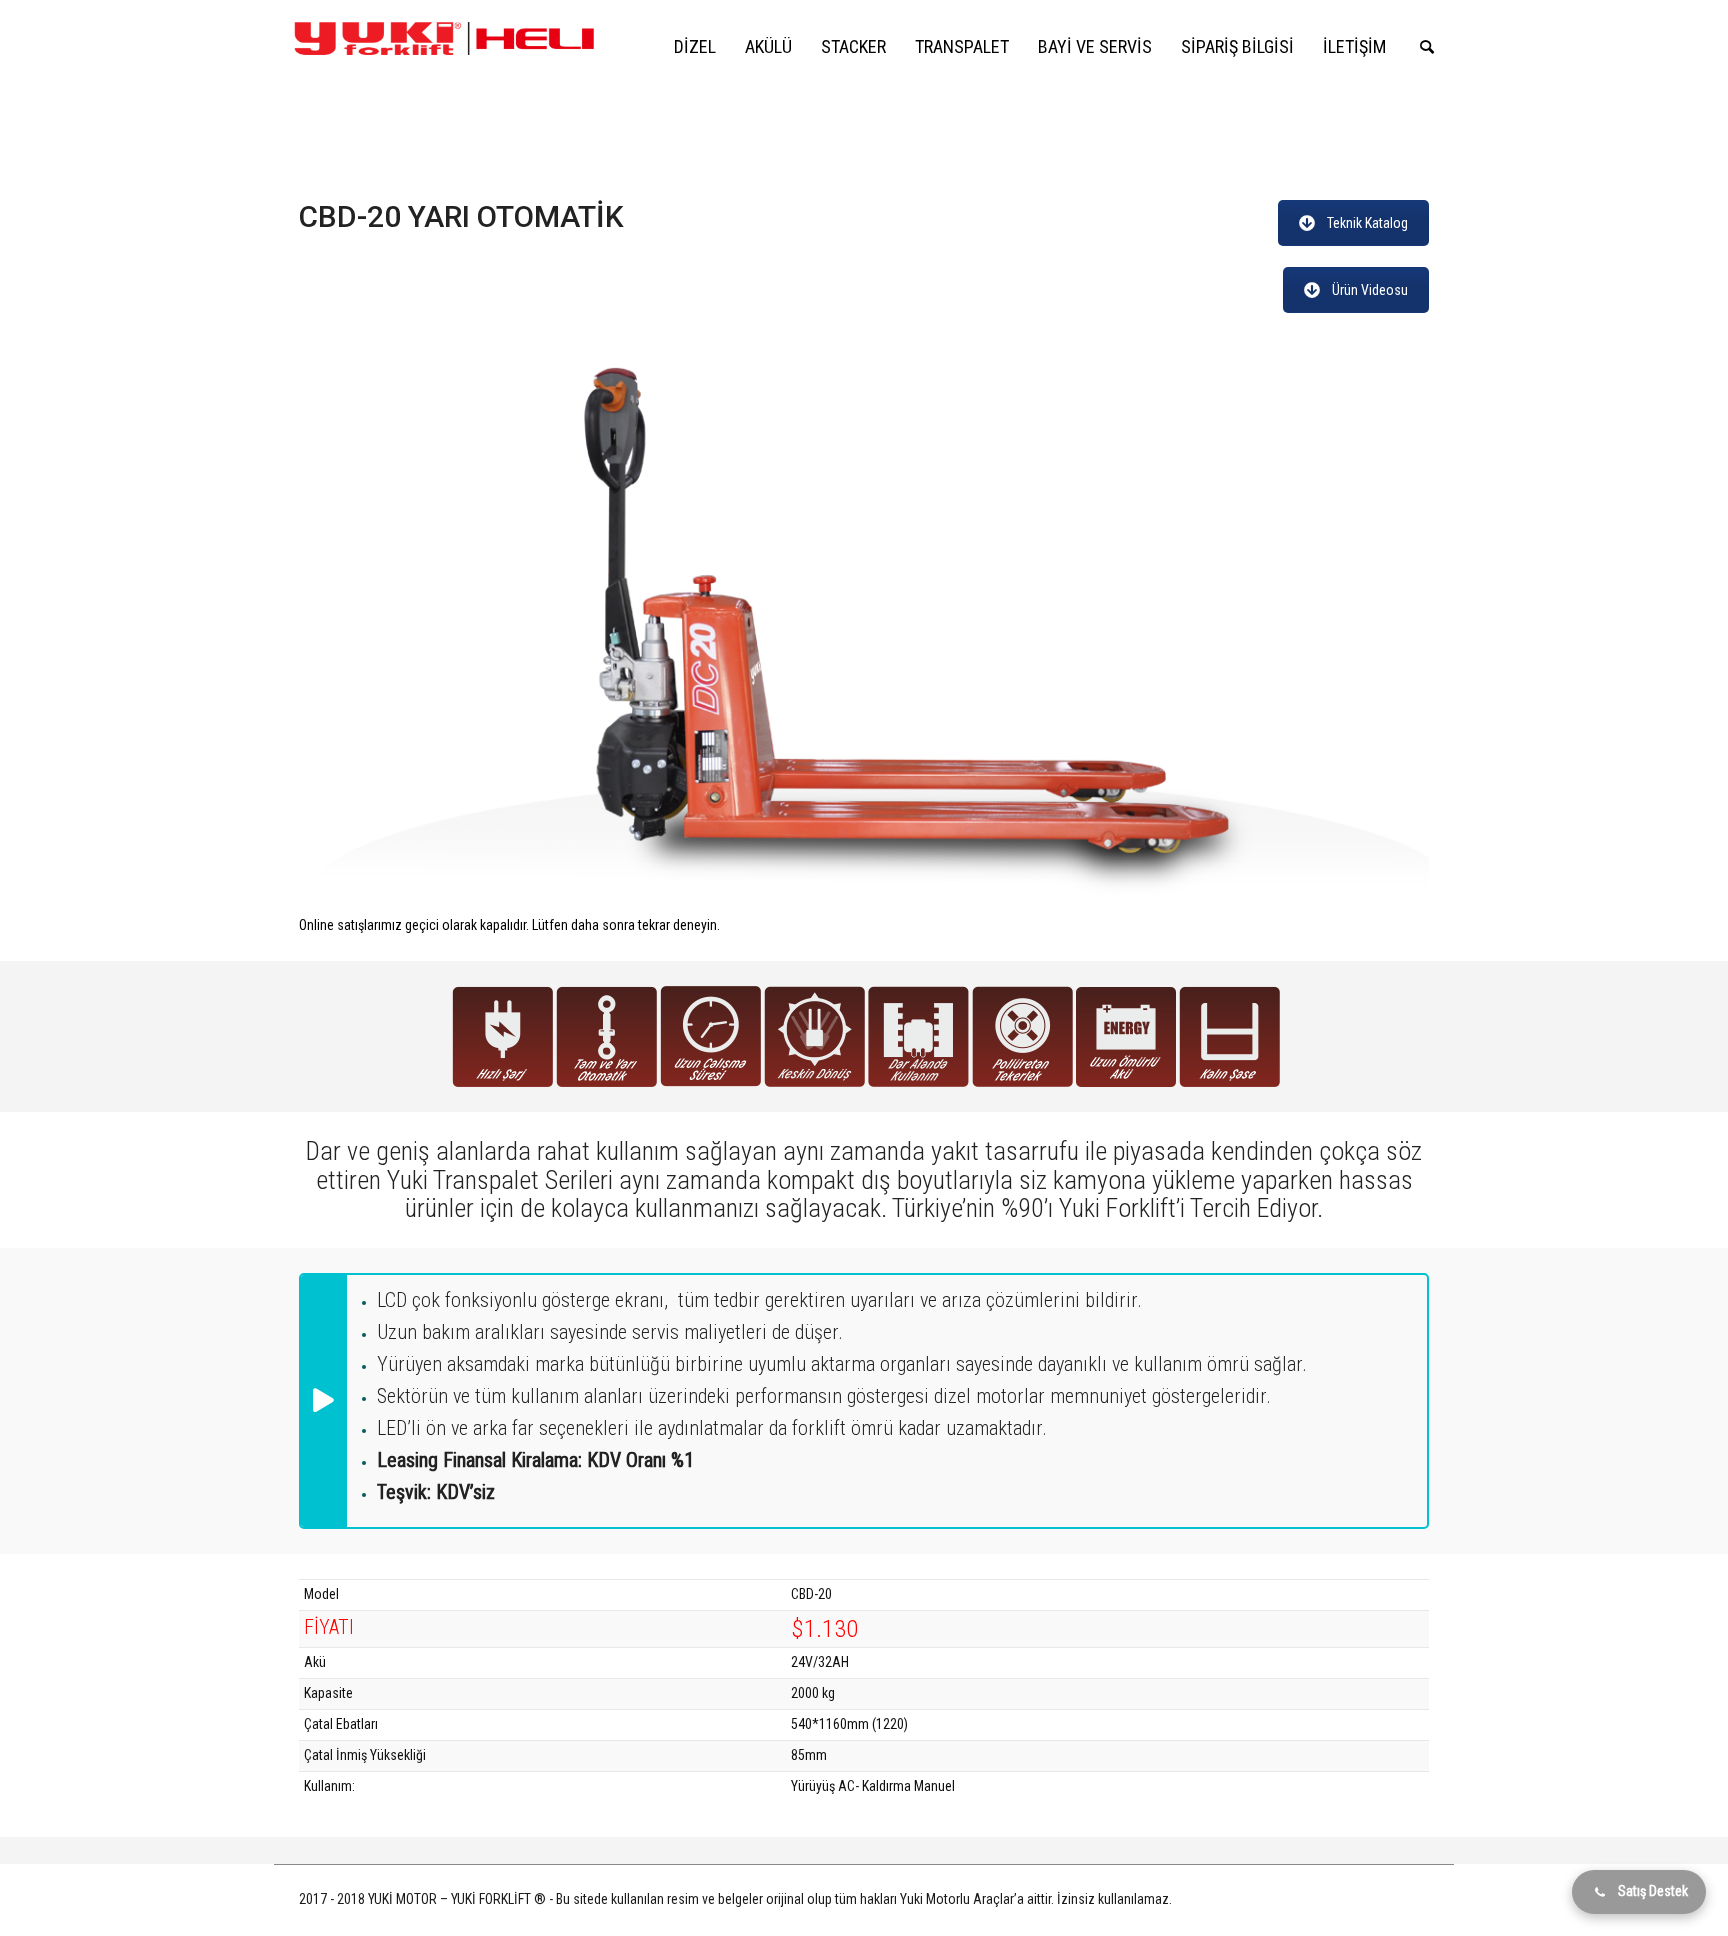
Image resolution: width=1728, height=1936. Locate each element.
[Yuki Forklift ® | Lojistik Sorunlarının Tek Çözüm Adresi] (444, 37)
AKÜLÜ (768, 46)
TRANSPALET (962, 46)
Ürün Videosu (1370, 290)
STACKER (853, 46)
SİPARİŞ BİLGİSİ (1237, 46)
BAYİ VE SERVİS (1095, 46)
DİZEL (695, 46)
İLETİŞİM (1354, 46)
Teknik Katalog (1367, 223)
